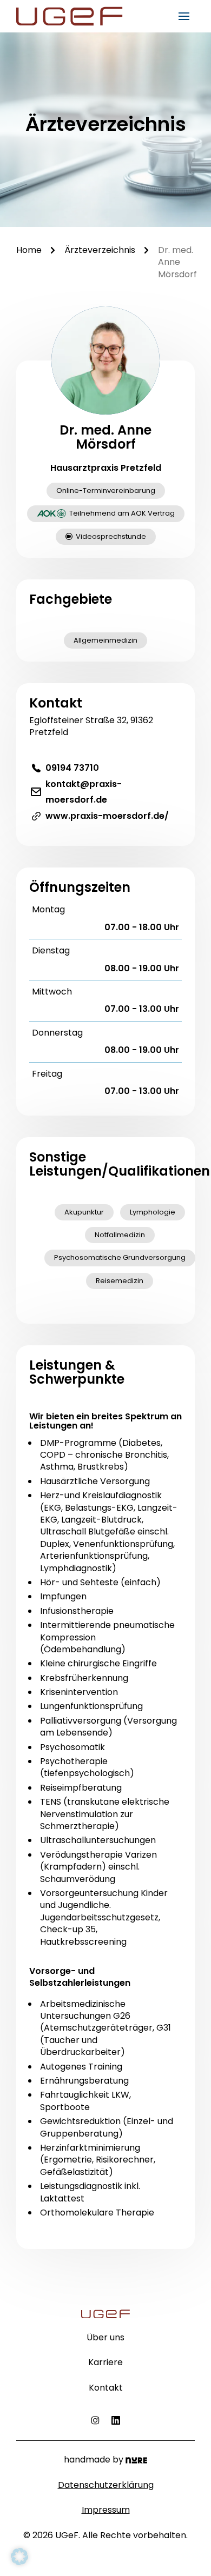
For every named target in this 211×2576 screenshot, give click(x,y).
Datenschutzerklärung (106, 2485)
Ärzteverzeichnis (100, 250)
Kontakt (106, 2388)
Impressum (106, 2510)
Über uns (105, 2338)
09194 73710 (72, 768)
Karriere (105, 2363)
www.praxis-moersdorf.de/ (107, 816)
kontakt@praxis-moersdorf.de (84, 792)
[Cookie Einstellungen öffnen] (19, 2556)
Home (29, 250)
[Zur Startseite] (73, 16)
